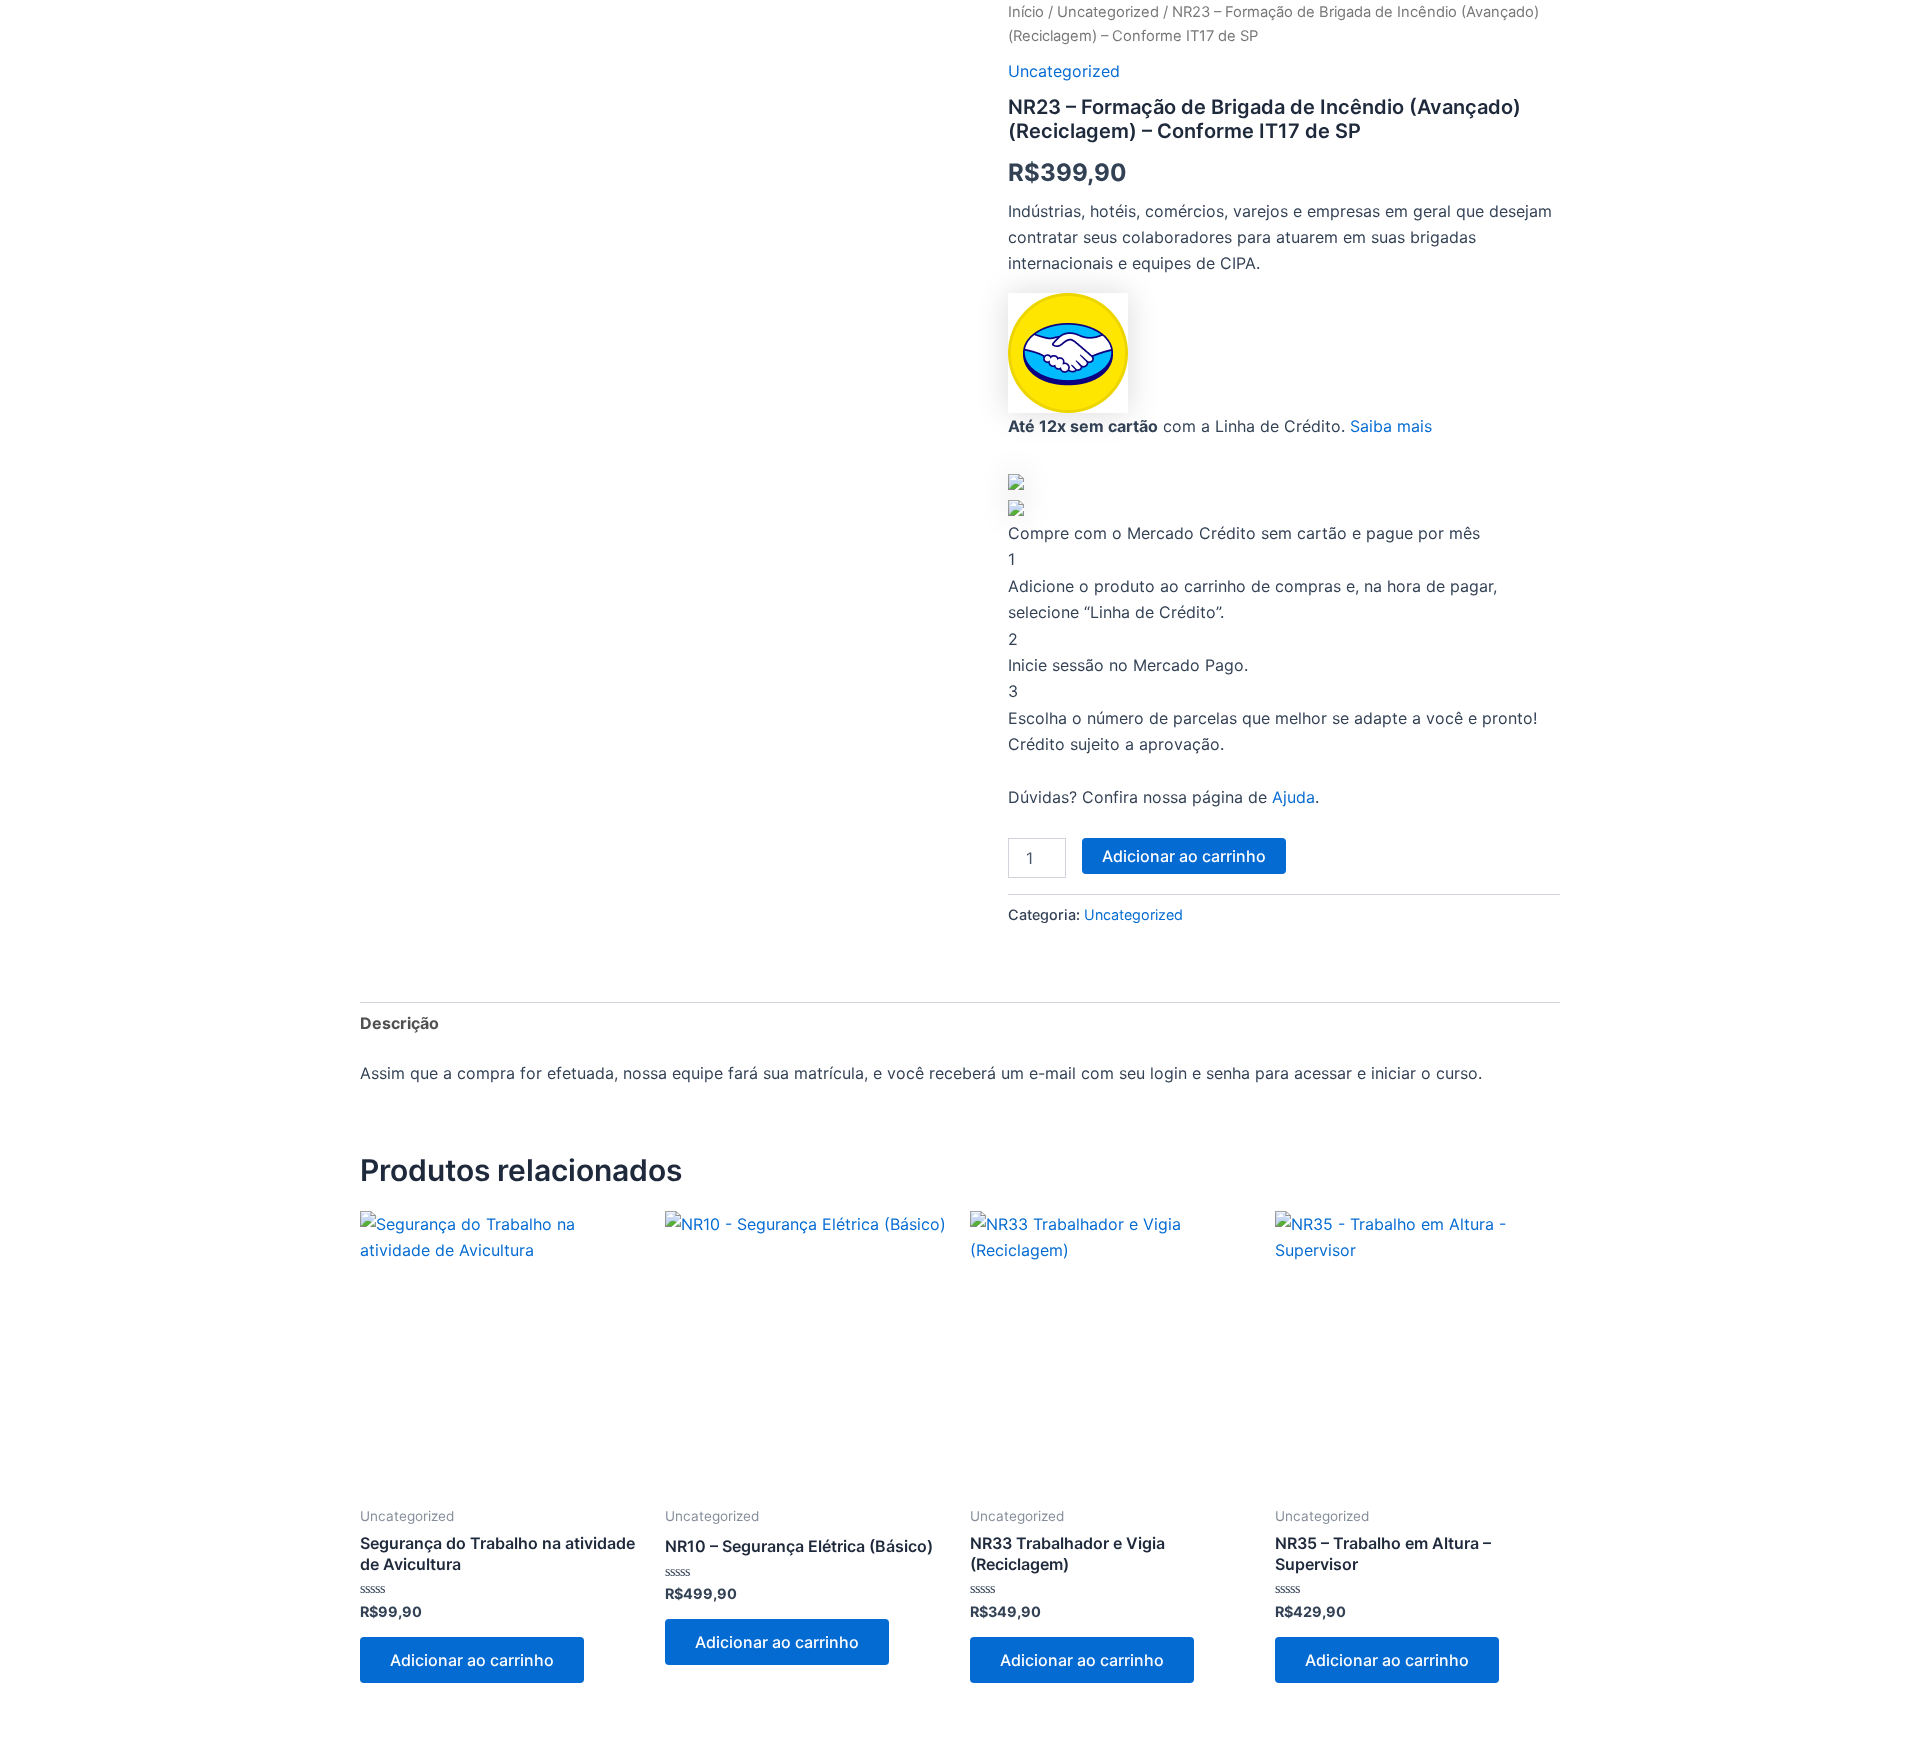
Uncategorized (1108, 12)
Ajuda (1293, 797)
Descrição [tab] (399, 1023)
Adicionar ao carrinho (1184, 856)
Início (1026, 12)
